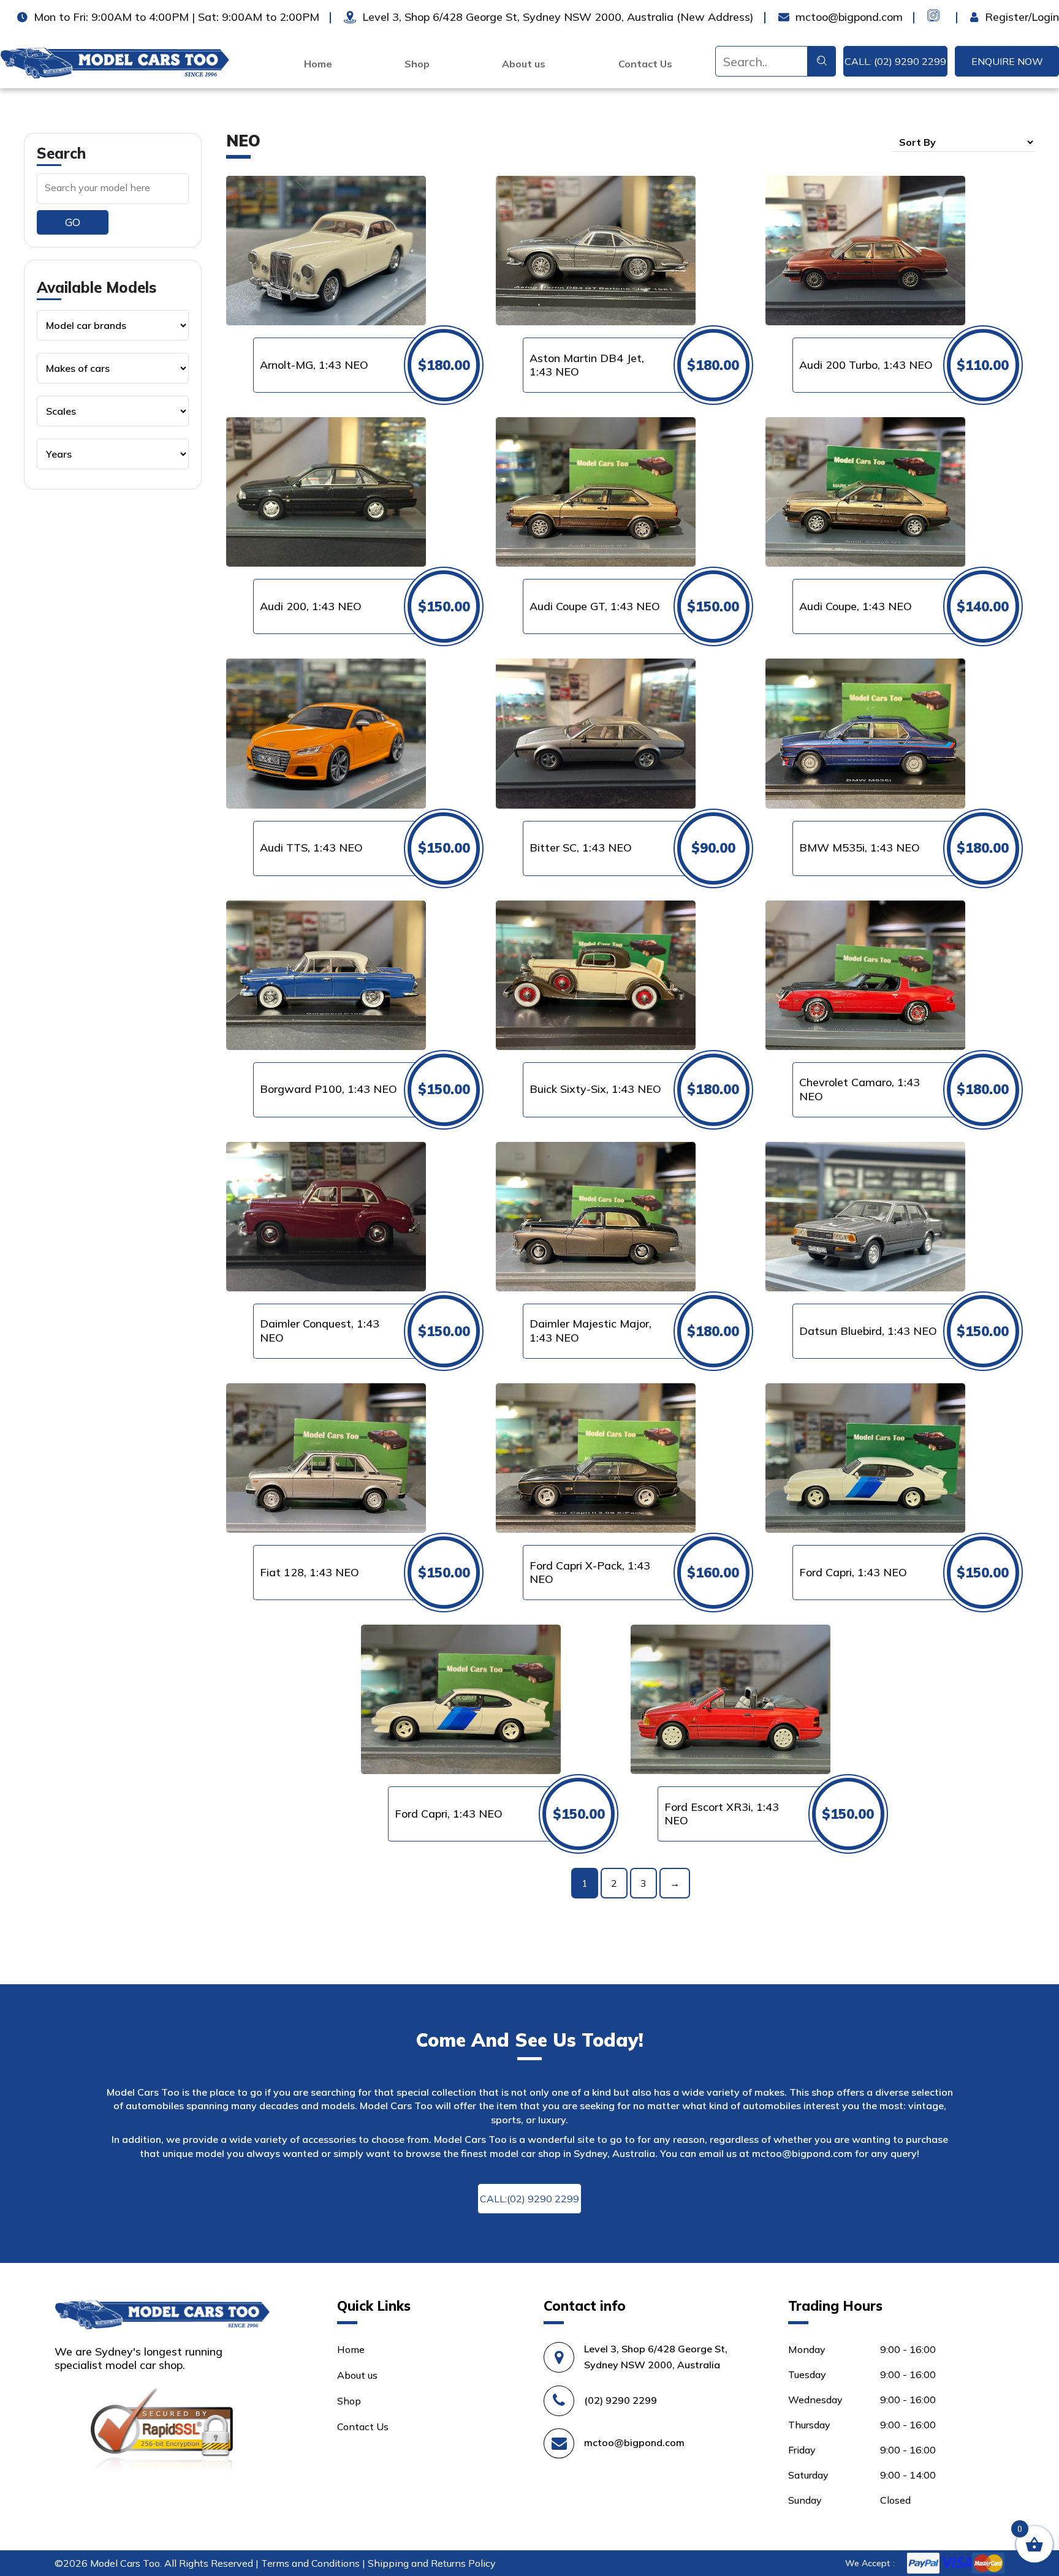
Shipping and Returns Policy (432, 2563)
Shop (417, 64)
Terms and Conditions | (314, 2563)
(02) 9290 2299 (621, 2400)
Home (318, 64)
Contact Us (645, 64)
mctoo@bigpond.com (802, 2153)
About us (524, 64)
